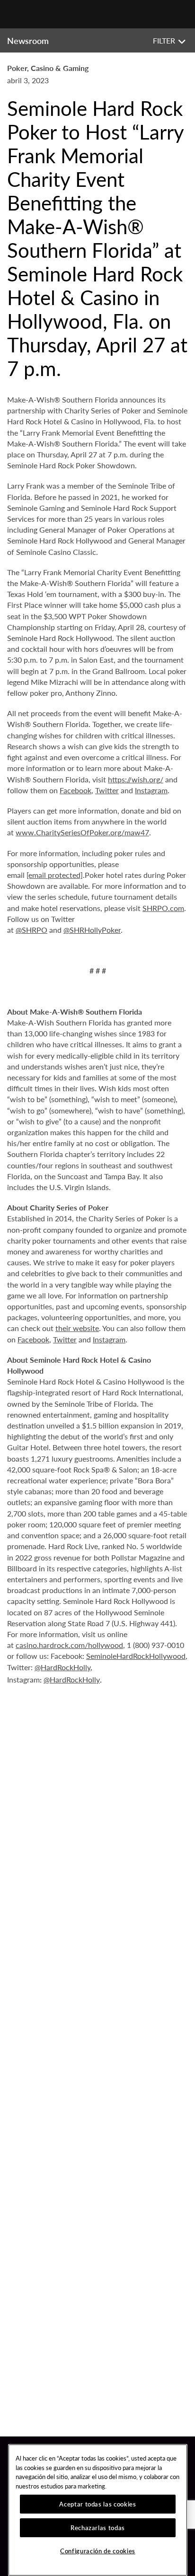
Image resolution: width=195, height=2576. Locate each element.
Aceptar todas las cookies (97, 2504)
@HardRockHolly (62, 1667)
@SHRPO (31, 930)
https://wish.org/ (136, 779)
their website (77, 1328)
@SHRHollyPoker (92, 930)
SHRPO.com (163, 908)
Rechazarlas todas (98, 2528)
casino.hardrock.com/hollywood (69, 1645)
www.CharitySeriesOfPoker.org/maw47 (82, 832)
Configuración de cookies (98, 2551)
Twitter (107, 790)
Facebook (75, 790)
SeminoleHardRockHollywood (136, 1656)
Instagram (151, 790)
